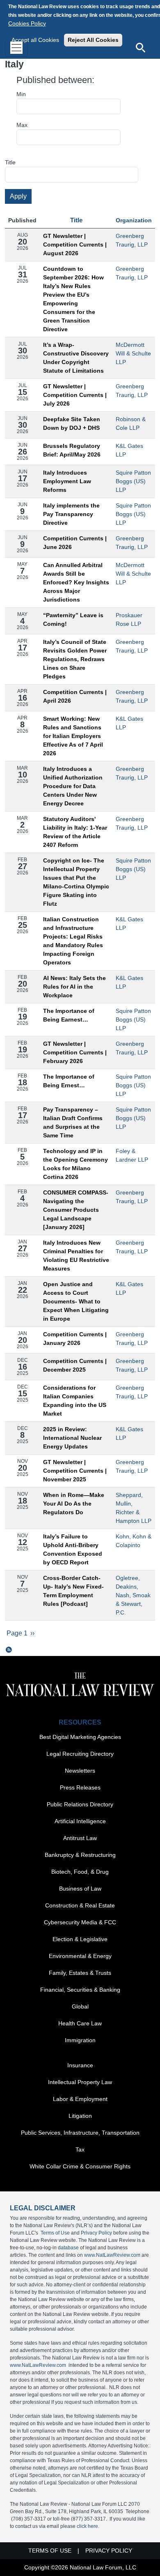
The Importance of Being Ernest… (69, 1081)
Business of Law (80, 1889)
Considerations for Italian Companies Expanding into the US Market (75, 1401)
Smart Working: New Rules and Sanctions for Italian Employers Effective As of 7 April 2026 (73, 736)
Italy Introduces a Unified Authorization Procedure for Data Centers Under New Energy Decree (73, 786)
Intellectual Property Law (80, 2082)
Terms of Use (55, 2233)
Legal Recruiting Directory (80, 1754)
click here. (88, 2526)
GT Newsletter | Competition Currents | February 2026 (75, 1052)
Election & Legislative (80, 1939)
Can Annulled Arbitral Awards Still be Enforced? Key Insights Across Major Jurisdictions (76, 582)
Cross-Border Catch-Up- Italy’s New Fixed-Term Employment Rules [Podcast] (73, 1591)
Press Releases (80, 1787)
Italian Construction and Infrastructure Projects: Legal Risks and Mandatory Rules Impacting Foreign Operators (73, 941)
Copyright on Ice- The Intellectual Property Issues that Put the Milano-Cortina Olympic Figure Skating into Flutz (76, 882)
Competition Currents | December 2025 (75, 1365)
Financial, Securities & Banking (80, 1990)
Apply (18, 196)
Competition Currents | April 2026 (75, 696)
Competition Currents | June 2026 (75, 543)
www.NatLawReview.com (112, 2255)
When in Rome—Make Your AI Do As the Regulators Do (74, 1504)
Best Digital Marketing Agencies (80, 1737)
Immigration (80, 2040)
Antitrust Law (80, 1838)
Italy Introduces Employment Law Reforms (67, 481)
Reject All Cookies (93, 40)
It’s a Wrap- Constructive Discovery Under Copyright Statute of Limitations (76, 358)
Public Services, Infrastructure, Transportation (80, 2133)
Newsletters (80, 1771)
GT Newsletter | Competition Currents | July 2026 (75, 395)
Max (22, 125)
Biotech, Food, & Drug (80, 1872)
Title (10, 162)
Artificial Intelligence (80, 1821)
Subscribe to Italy (9, 1650)
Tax (80, 2149)
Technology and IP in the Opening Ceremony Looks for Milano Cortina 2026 (75, 1164)
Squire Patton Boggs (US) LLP (133, 481)
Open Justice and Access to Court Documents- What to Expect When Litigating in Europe (76, 1301)
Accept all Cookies (35, 40)
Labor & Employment (80, 2099)
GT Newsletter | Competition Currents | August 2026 (75, 244)
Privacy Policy (96, 2233)
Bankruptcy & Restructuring (80, 1855)
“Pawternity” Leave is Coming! (73, 619)
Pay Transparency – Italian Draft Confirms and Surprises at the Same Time (73, 1122)
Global (80, 2006)
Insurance (80, 2065)
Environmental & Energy (80, 1956)
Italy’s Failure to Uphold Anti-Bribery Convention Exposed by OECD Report (73, 1549)
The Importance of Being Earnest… (69, 1015)
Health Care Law (80, 2023)
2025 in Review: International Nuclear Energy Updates (72, 1438)
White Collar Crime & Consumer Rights (80, 2166)
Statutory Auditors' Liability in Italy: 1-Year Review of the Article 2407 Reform (75, 832)
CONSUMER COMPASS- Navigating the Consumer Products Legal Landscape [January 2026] (76, 1210)
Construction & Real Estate (80, 1905)
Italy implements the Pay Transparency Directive (71, 514)
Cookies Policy (27, 23)
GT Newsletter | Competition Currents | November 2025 (75, 1471)
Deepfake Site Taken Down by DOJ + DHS (72, 423)
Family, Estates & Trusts (80, 1973)
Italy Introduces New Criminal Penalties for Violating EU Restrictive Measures (76, 1256)
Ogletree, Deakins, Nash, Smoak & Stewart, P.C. (133, 1595)
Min (21, 94)
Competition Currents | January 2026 (75, 1339)
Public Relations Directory (80, 1804)
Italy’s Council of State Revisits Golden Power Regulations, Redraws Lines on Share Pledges (75, 659)
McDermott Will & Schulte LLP (133, 353)
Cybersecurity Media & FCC (80, 1922)
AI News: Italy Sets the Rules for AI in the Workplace (74, 987)
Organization (134, 220)
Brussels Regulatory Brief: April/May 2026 (72, 450)
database (68, 2248)
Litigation (80, 2116)
